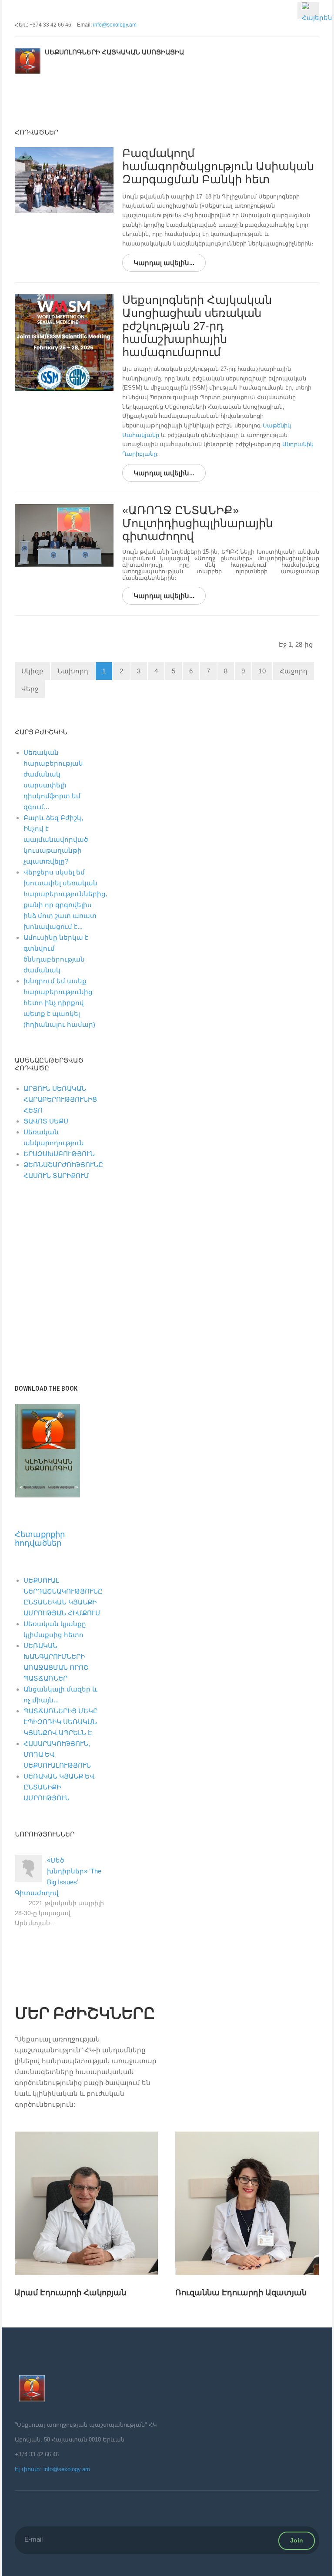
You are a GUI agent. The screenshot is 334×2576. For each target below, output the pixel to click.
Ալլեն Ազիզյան (204, 2281)
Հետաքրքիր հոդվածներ (40, 1539)
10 (262, 671)
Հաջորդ (294, 671)
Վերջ (30, 689)
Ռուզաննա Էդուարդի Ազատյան (80, 2293)
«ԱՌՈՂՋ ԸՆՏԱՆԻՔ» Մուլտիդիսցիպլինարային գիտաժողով (197, 523)
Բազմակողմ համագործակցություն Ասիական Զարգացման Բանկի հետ (218, 166)
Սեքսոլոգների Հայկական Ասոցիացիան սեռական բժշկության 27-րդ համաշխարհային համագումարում (197, 326)
